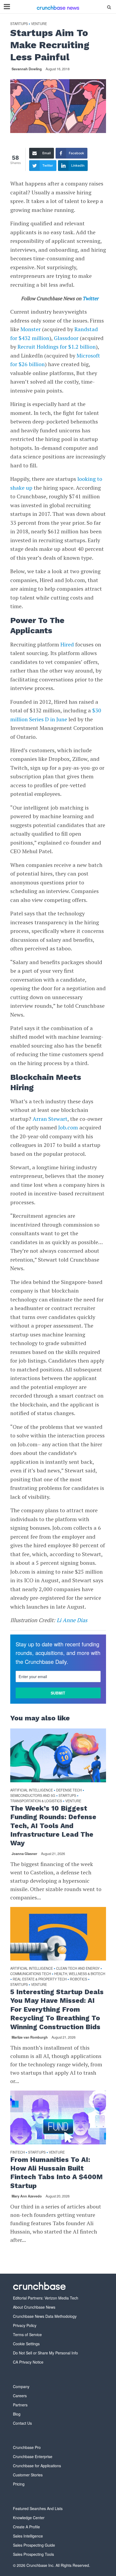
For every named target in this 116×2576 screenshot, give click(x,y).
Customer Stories (28, 2475)
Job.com (68, 1127)
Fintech (18, 2152)
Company (21, 2386)
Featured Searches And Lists (38, 2508)
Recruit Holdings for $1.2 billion (57, 347)
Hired (67, 644)
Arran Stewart (50, 1119)
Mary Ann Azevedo (27, 2196)
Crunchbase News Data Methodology (45, 2316)
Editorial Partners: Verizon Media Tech (46, 2298)
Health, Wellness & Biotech (80, 1974)
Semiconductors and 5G (33, 1796)
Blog (17, 2414)
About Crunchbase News (34, 2307)
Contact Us (22, 2423)
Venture (39, 24)
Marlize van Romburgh (30, 2037)
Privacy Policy (25, 2325)
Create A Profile (26, 2527)
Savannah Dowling (27, 69)
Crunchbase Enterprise (33, 2456)
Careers (20, 2396)
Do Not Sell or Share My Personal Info (45, 2353)
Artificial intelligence (32, 1790)
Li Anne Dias (72, 1620)
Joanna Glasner (24, 1854)
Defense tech (69, 1790)
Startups (19, 24)
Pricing (19, 2484)
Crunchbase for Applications (37, 2466)
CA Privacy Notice (28, 2362)
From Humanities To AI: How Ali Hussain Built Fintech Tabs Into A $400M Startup (57, 2173)
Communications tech (31, 1974)
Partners (20, 2405)
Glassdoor (66, 338)
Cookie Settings (26, 2344)
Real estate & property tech (40, 1979)
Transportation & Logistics (36, 1801)
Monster (31, 329)
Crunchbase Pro (27, 2447)
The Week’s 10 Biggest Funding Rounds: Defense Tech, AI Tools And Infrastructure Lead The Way (53, 1826)
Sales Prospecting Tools (33, 2554)
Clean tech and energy (78, 1968)
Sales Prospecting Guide (34, 2545)
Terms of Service (27, 2334)
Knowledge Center (29, 2518)
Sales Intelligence (28, 2536)
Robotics (79, 1979)
